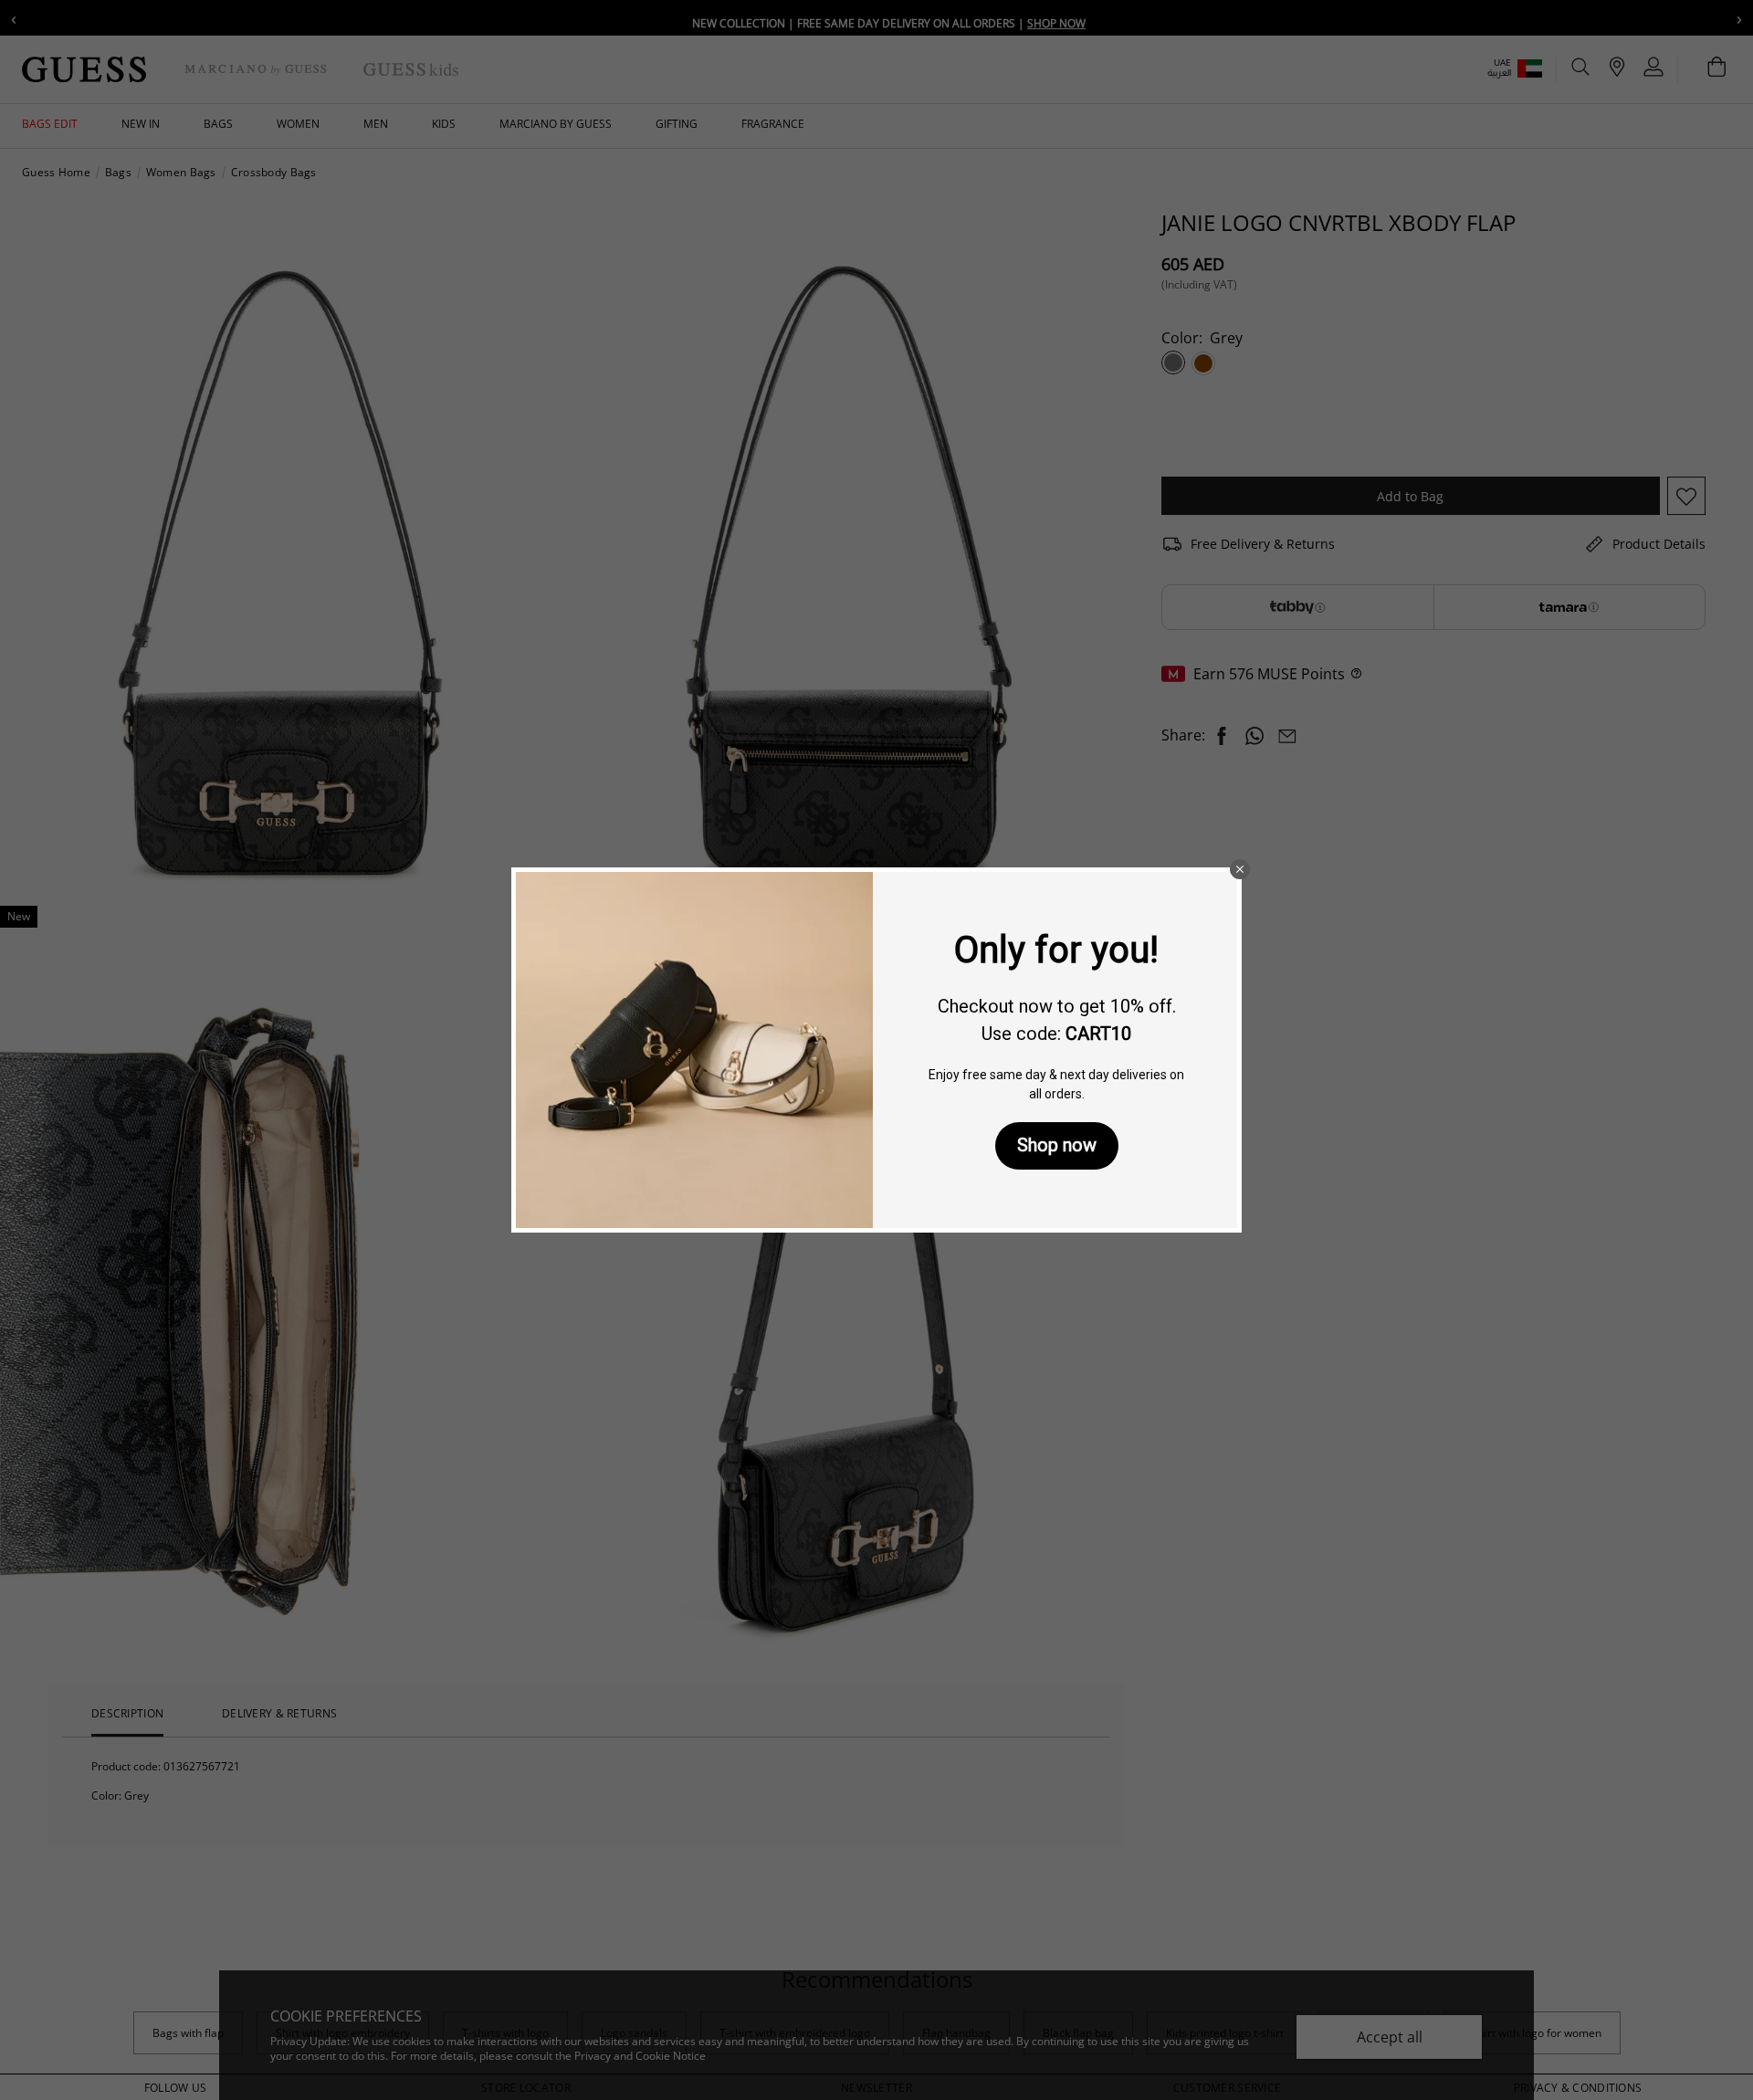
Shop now (1057, 1145)
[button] (1240, 869)
